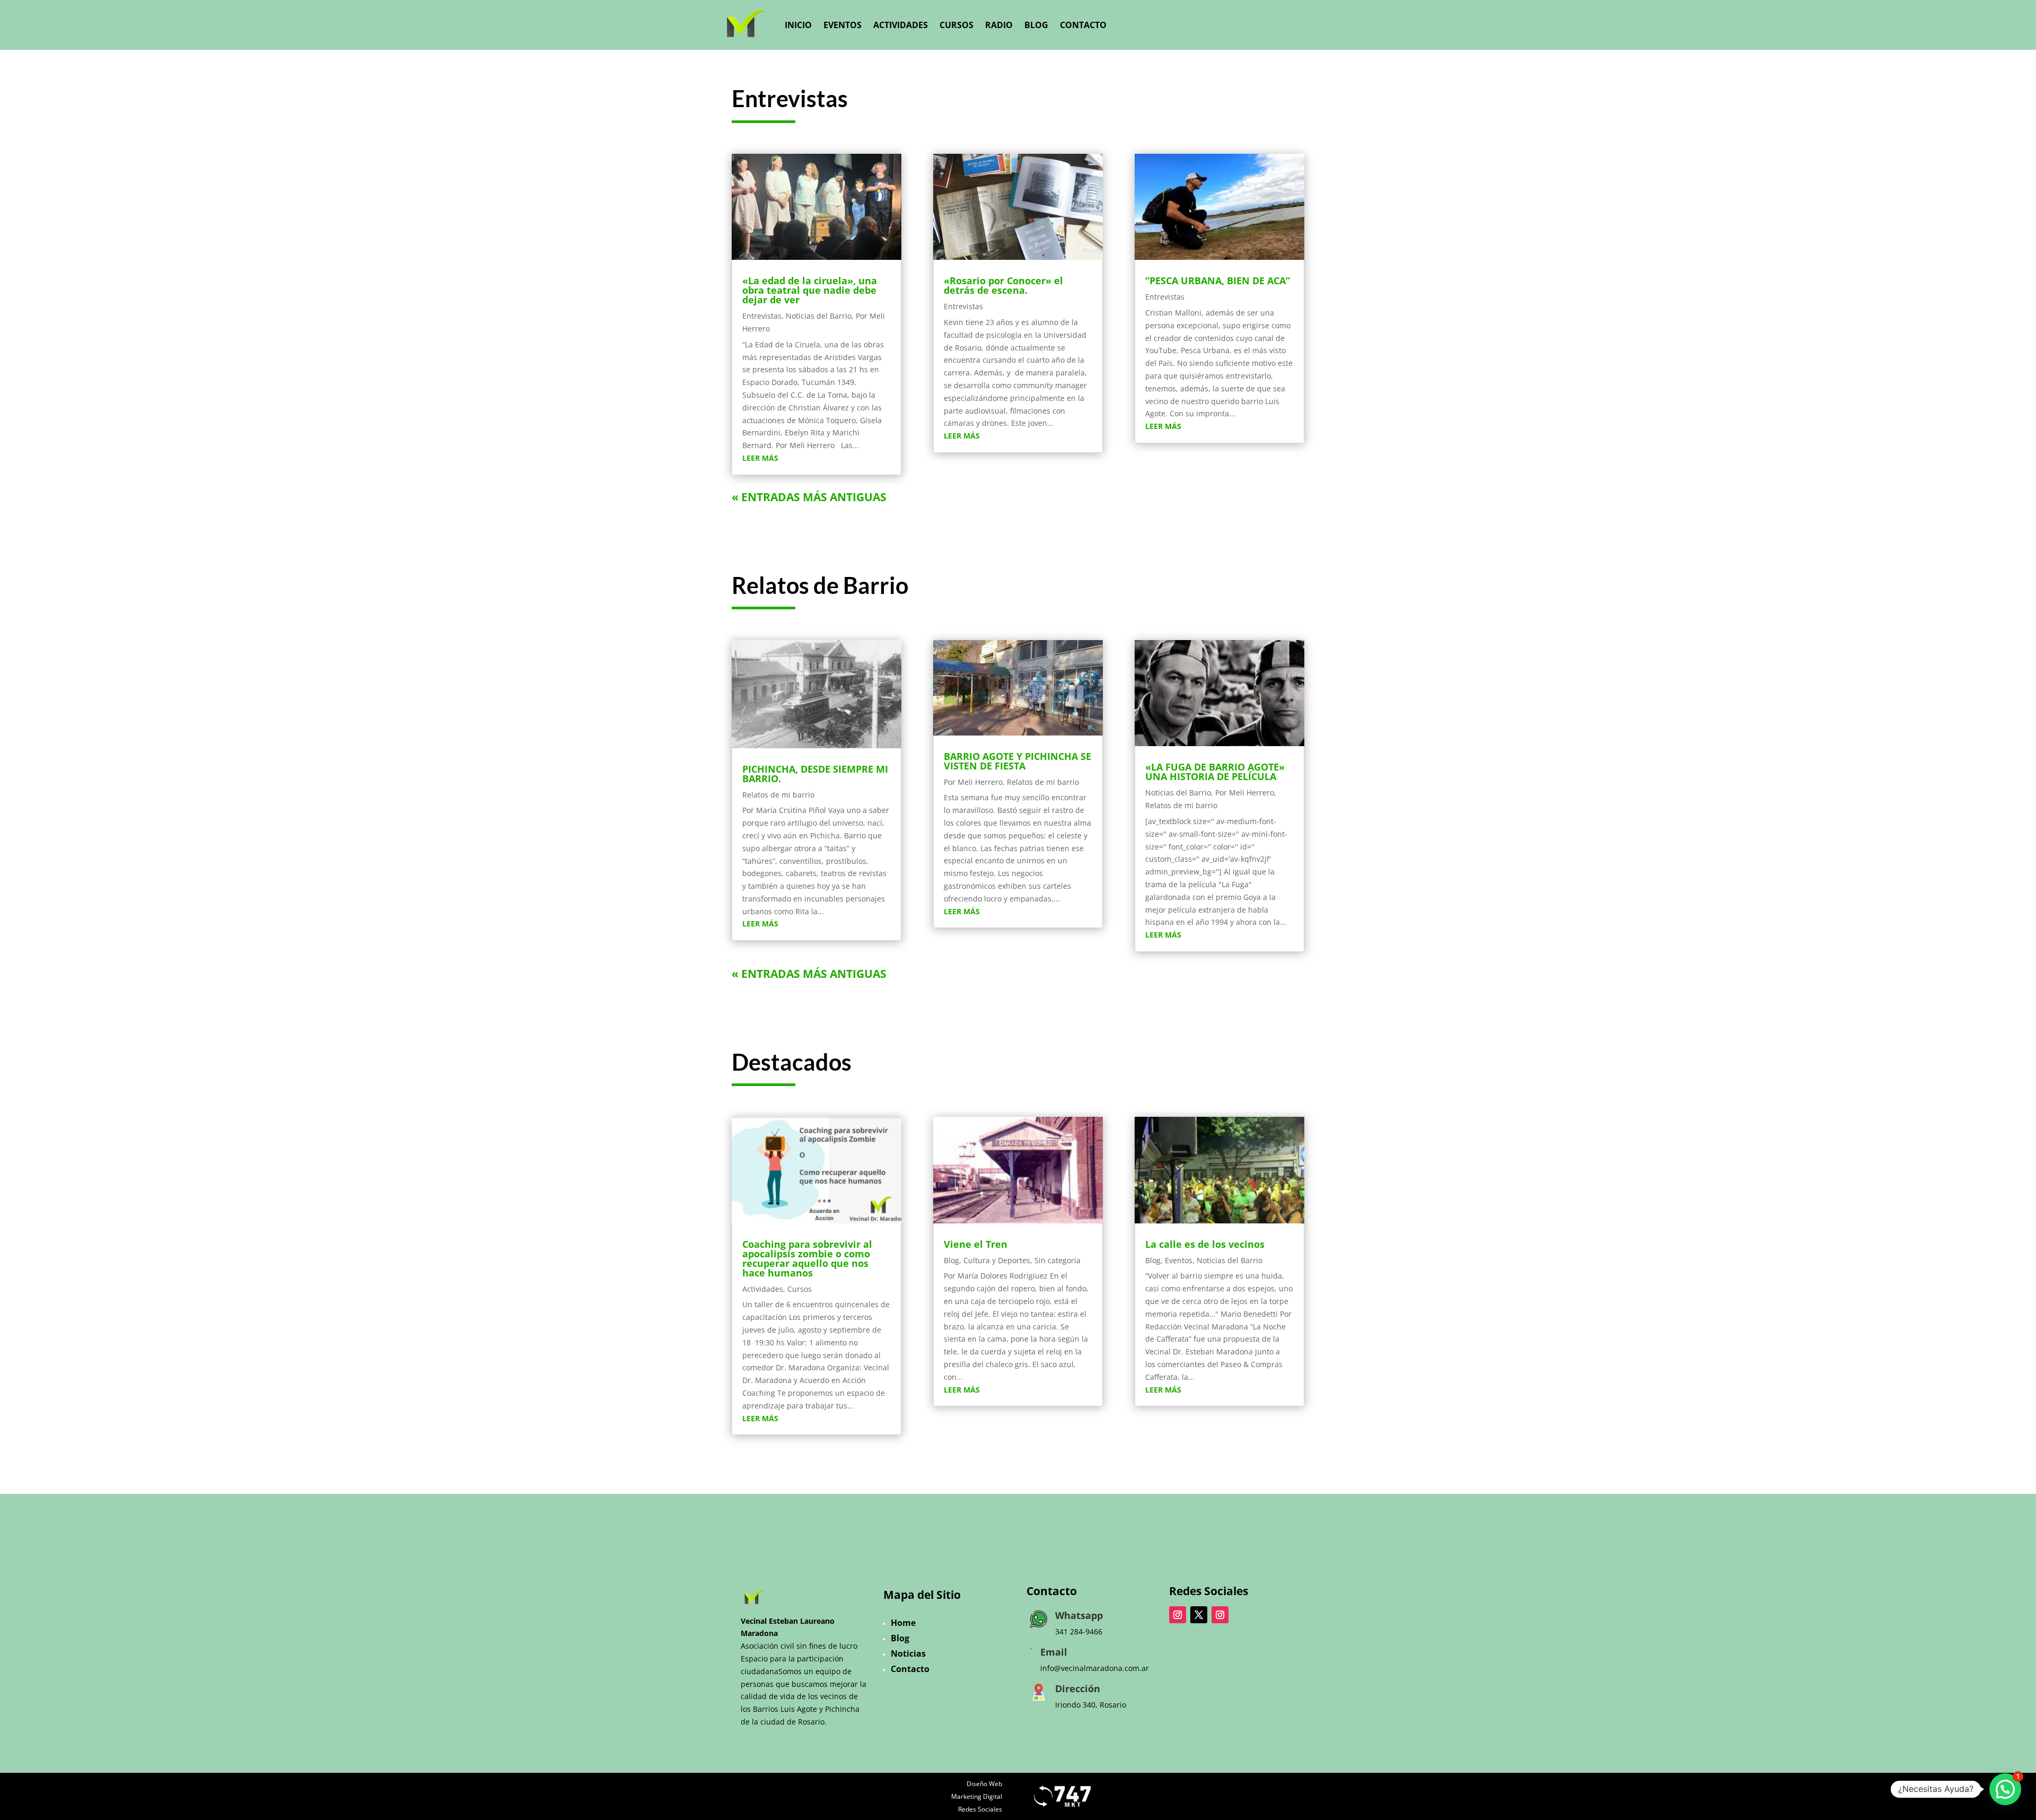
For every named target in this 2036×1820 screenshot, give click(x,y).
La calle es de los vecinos (1205, 1244)
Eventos (843, 25)
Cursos (956, 25)
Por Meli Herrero (973, 782)
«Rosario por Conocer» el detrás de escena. (1003, 285)
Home (903, 1623)
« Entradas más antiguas (809, 497)
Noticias (908, 1653)
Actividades (901, 25)
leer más (760, 458)
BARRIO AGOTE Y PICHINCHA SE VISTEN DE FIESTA (1017, 761)
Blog (1036, 25)
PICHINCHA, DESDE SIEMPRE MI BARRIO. (815, 774)
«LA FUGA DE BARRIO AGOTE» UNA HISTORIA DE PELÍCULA (1215, 772)
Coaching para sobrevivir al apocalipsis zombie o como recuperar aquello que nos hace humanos (807, 1258)
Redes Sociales (980, 1809)
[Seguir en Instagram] (1178, 1615)
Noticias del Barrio (819, 316)
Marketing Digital (977, 1796)
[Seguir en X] (1199, 1615)
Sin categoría (1058, 1260)
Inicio (798, 25)
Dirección (1078, 1688)
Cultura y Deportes (997, 1260)
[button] (2005, 1789)
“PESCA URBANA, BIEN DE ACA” (1218, 281)
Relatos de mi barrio (778, 795)
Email (1054, 1652)
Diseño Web (984, 1784)
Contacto (1083, 25)
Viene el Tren (976, 1244)
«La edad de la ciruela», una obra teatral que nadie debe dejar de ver (810, 290)
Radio (999, 25)
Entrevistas (762, 316)
